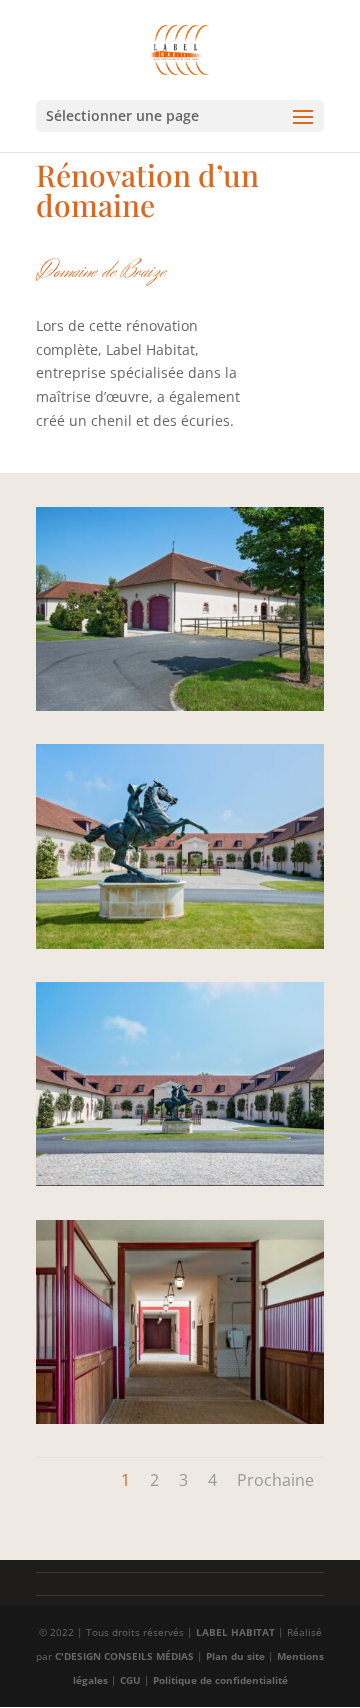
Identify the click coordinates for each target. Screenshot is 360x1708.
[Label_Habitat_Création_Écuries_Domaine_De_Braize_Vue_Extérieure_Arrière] (180, 710)
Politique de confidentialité (220, 1680)
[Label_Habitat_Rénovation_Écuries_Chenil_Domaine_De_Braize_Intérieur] (180, 948)
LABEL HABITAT (235, 1632)
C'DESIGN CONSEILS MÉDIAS (124, 1656)
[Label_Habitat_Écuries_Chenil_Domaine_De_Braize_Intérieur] (180, 1423)
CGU (130, 1680)
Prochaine (275, 1480)
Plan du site (235, 1656)
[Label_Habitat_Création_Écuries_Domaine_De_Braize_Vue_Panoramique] (180, 1185)
